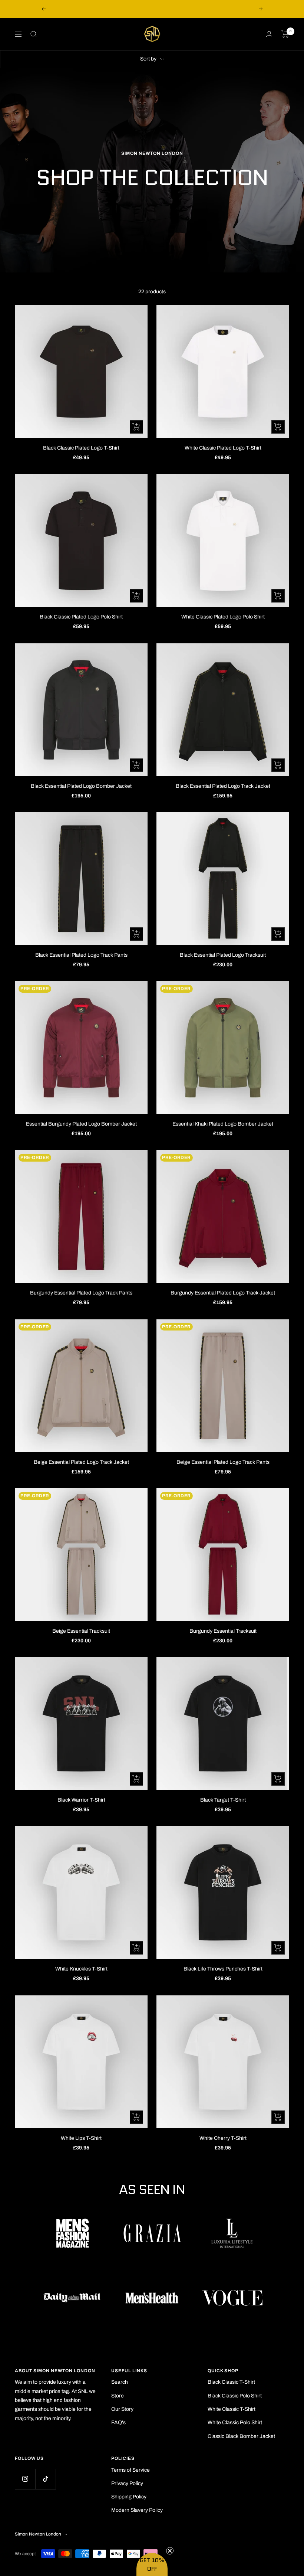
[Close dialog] (221, 1208)
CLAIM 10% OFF (152, 1360)
